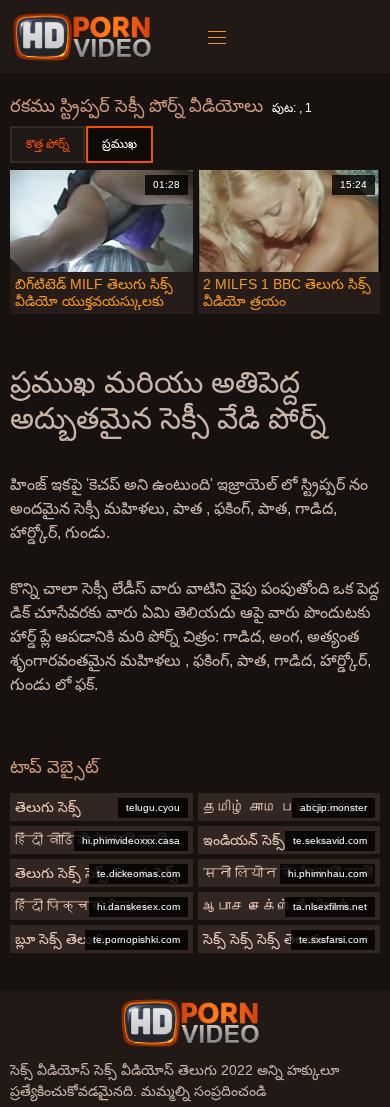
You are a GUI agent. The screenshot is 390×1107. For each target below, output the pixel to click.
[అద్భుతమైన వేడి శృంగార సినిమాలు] (190, 1023)
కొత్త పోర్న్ (47, 144)
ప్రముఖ (119, 144)
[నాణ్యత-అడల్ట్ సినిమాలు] (85, 37)
